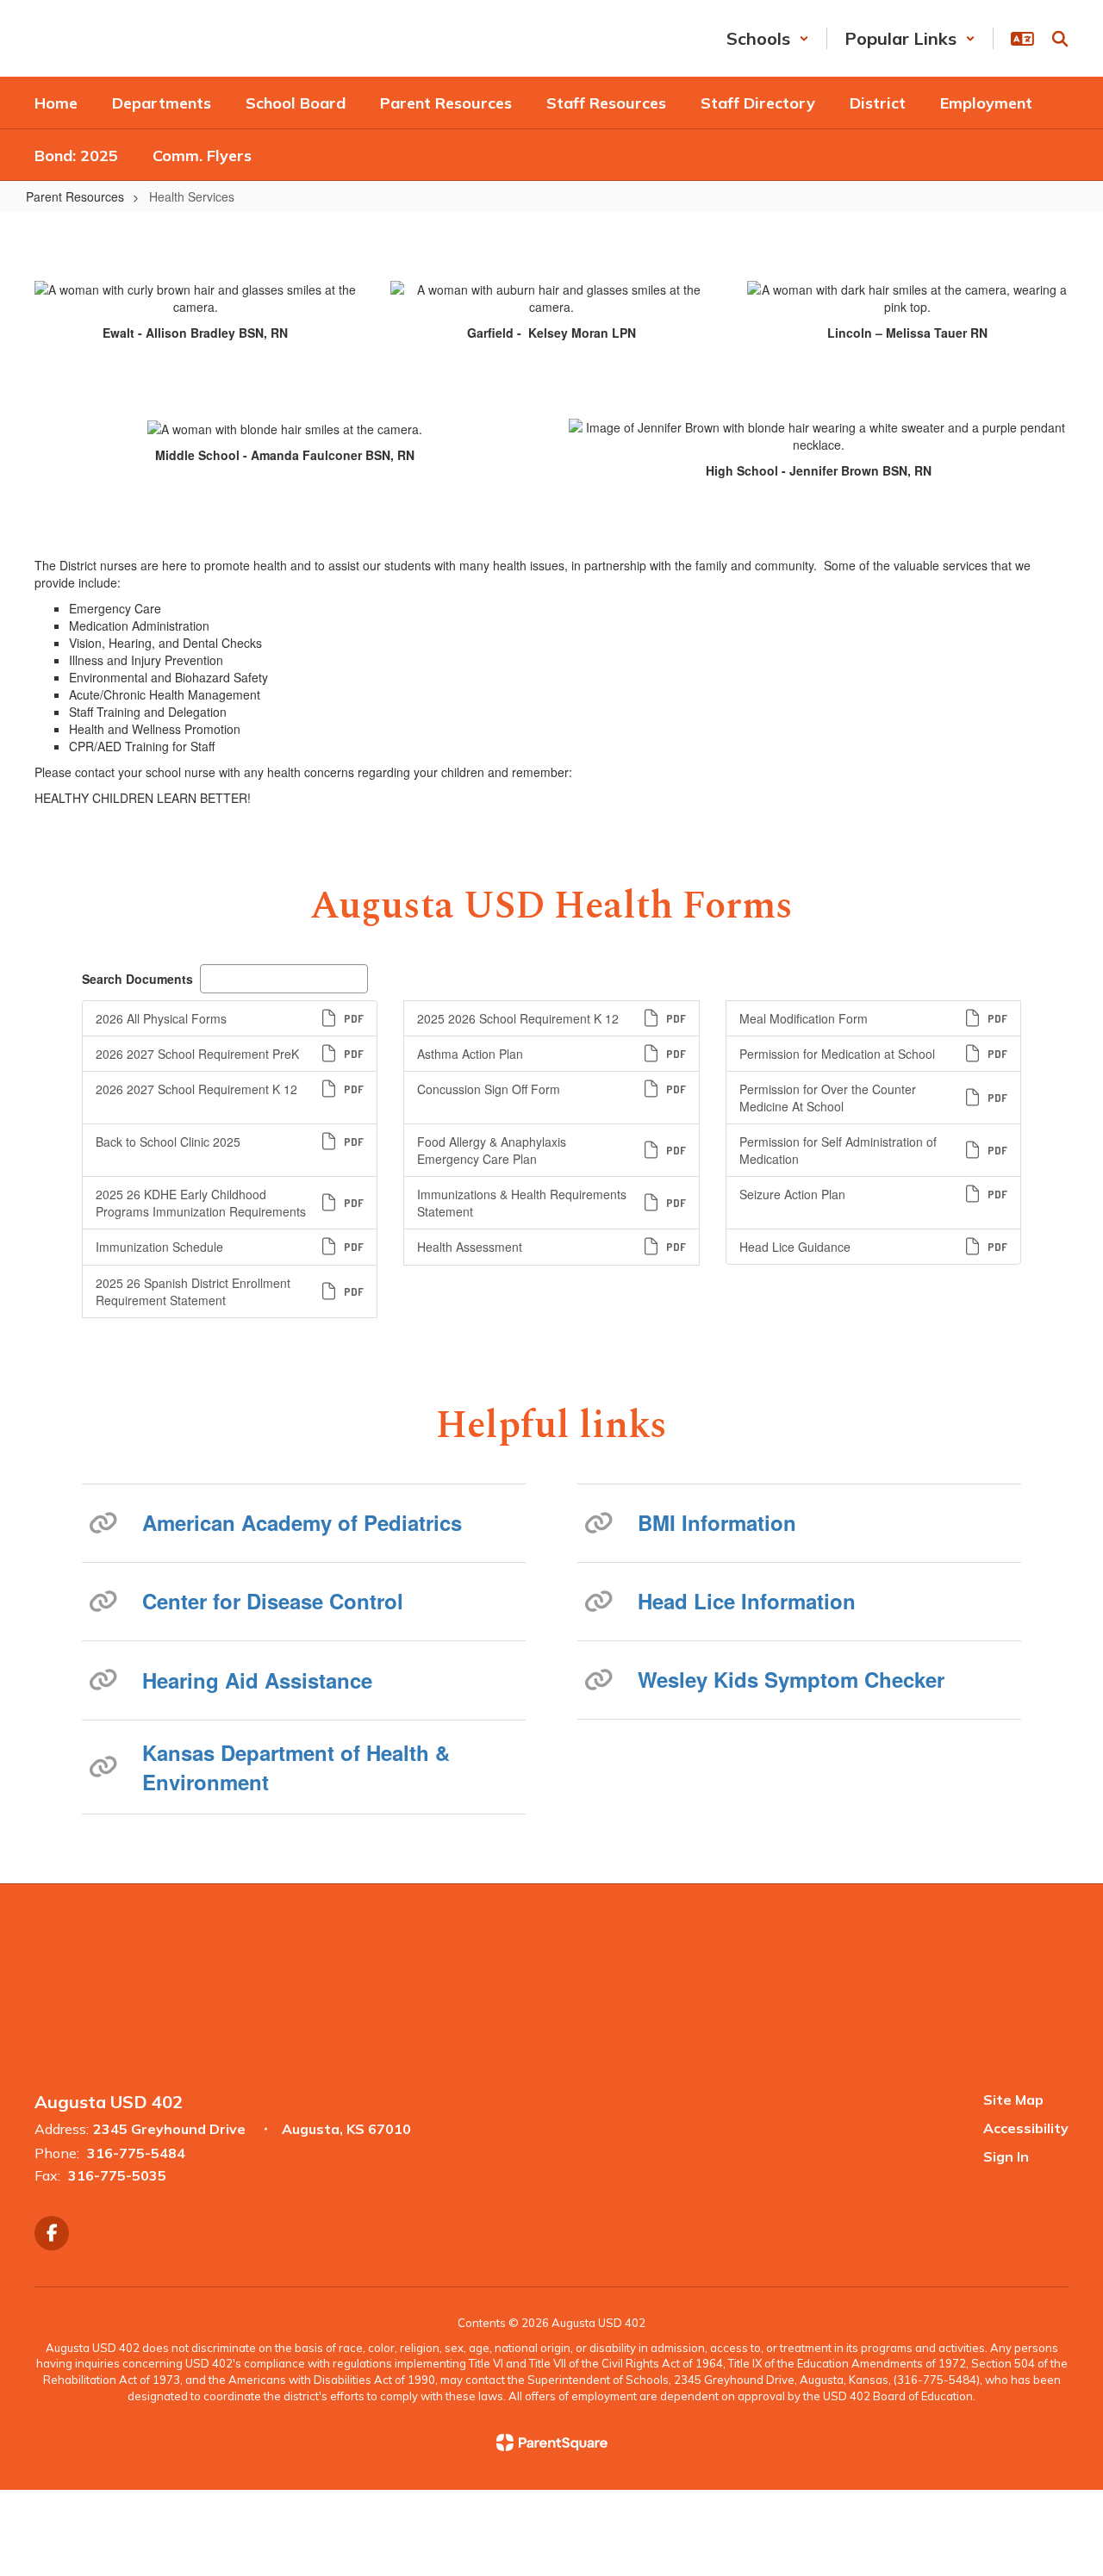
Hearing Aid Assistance (257, 1680)
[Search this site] (1060, 39)
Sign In (1006, 2156)
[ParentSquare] (552, 2442)
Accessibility (1026, 2128)
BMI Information (717, 1522)
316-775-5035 (117, 2175)
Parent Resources (75, 196)
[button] (768, 38)
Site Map (1013, 2100)
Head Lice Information (747, 1601)
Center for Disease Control (273, 1601)
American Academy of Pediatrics (302, 1522)
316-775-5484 (136, 2153)
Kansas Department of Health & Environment (296, 1767)
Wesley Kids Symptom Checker (791, 1679)
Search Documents (137, 979)
